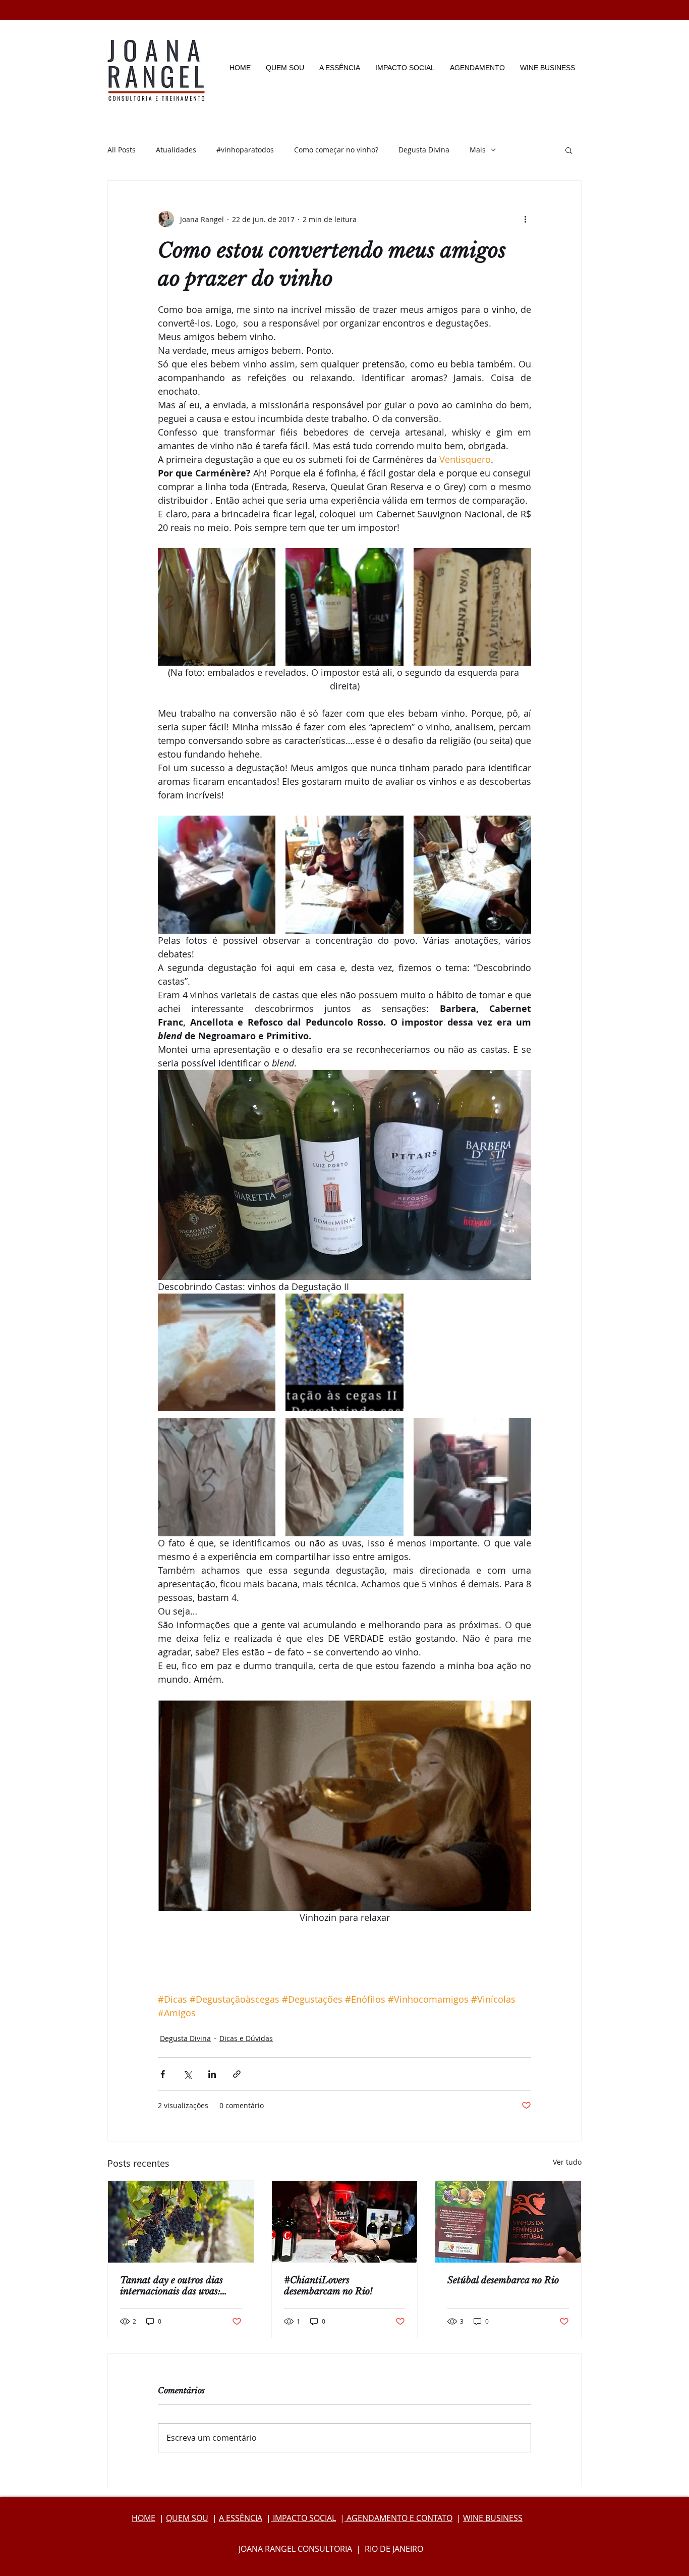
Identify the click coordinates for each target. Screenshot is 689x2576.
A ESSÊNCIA (241, 2518)
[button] (569, 150)
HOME (143, 2518)
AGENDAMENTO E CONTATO (398, 2518)
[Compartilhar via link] (237, 2074)
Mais (478, 150)
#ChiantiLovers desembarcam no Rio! (328, 2286)
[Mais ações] (525, 219)
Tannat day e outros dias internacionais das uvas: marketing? (171, 2286)
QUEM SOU (187, 2518)
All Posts (122, 150)
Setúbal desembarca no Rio (503, 2280)
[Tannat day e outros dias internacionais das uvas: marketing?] (181, 2222)
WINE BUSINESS (493, 2518)
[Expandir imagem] (217, 607)
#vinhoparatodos (245, 150)
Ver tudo (567, 2162)
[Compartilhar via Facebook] (163, 2074)
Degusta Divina (424, 150)
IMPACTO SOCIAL (303, 2518)
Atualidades (176, 150)
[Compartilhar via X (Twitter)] (187, 2074)
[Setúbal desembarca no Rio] (508, 2222)
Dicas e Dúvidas (246, 2038)
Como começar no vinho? (336, 150)
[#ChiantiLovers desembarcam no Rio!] (345, 2222)
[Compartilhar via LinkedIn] (212, 2074)
